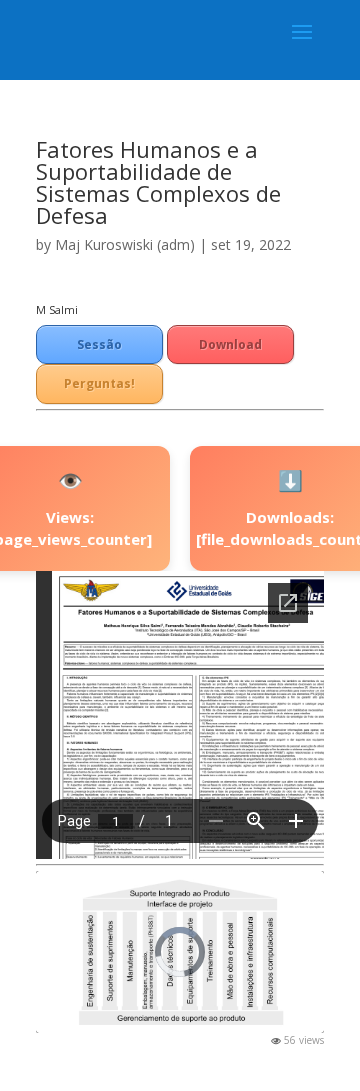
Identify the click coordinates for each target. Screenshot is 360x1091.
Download (230, 344)
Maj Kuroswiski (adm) (125, 244)
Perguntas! (99, 383)
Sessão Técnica (100, 350)
